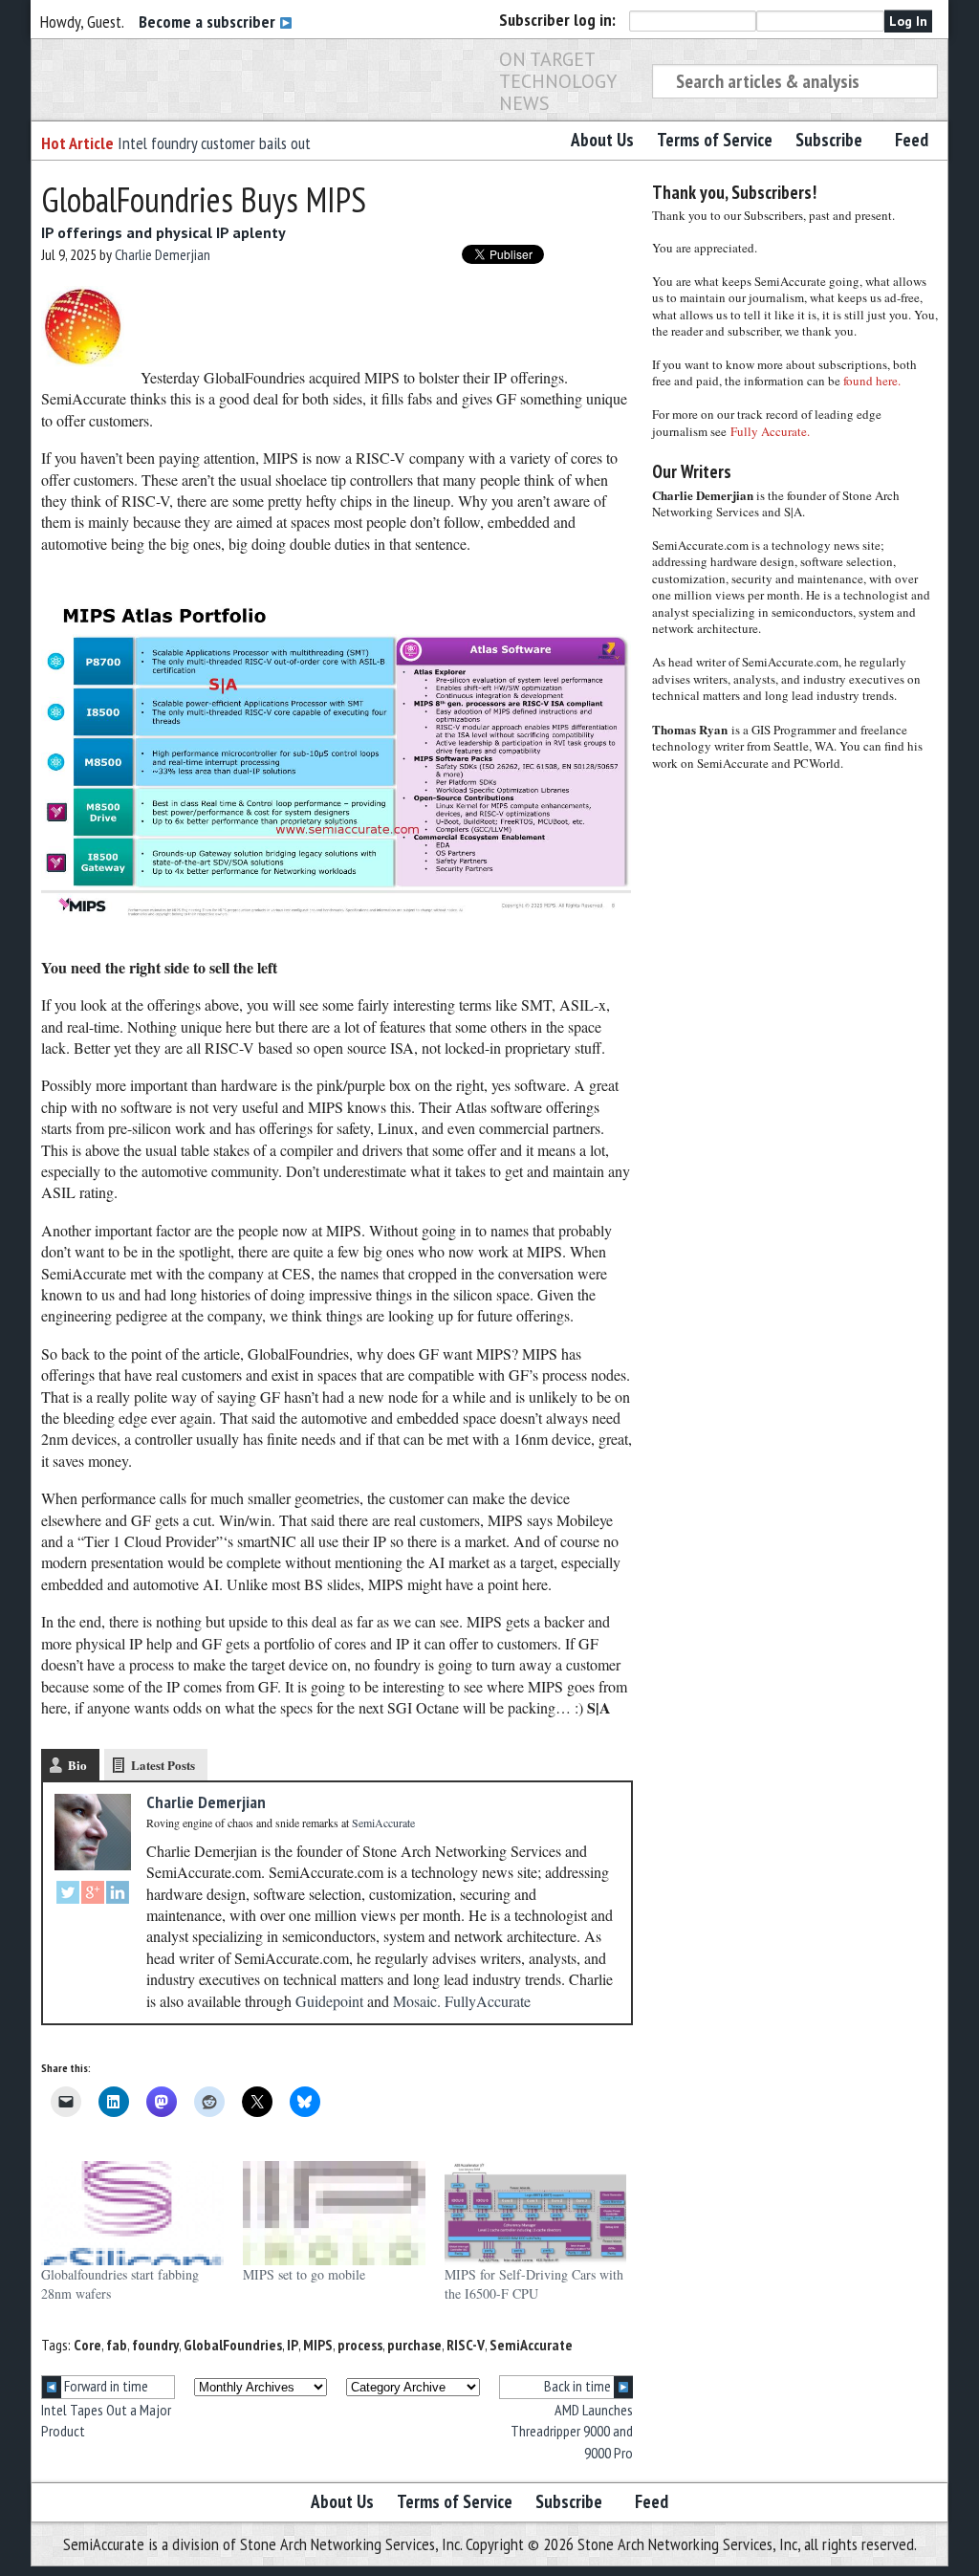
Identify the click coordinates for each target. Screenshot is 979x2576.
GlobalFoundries (233, 2345)
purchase (414, 2345)
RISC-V (466, 2345)
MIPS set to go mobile (304, 2274)
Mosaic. (417, 2001)
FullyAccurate (488, 2001)
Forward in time (105, 2386)
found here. (872, 381)
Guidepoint (329, 2001)
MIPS (318, 2345)
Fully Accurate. (770, 431)
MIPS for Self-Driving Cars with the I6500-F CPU (534, 2284)
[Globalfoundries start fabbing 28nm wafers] (132, 2213)
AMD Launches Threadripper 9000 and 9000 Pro (572, 2431)
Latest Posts (163, 1765)
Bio (77, 1765)
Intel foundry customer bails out (214, 143)
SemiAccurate (531, 2345)
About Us (602, 140)
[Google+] (93, 1895)
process (360, 2345)
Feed (912, 140)
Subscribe (829, 140)
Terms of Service (715, 140)
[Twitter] (68, 1895)
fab (117, 2345)
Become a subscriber (209, 22)
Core (87, 2345)
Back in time (579, 2386)
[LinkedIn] (118, 1895)
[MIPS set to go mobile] (334, 2213)
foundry (155, 2345)
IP (293, 2345)
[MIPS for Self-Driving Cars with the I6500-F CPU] (536, 2213)
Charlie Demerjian (163, 254)
